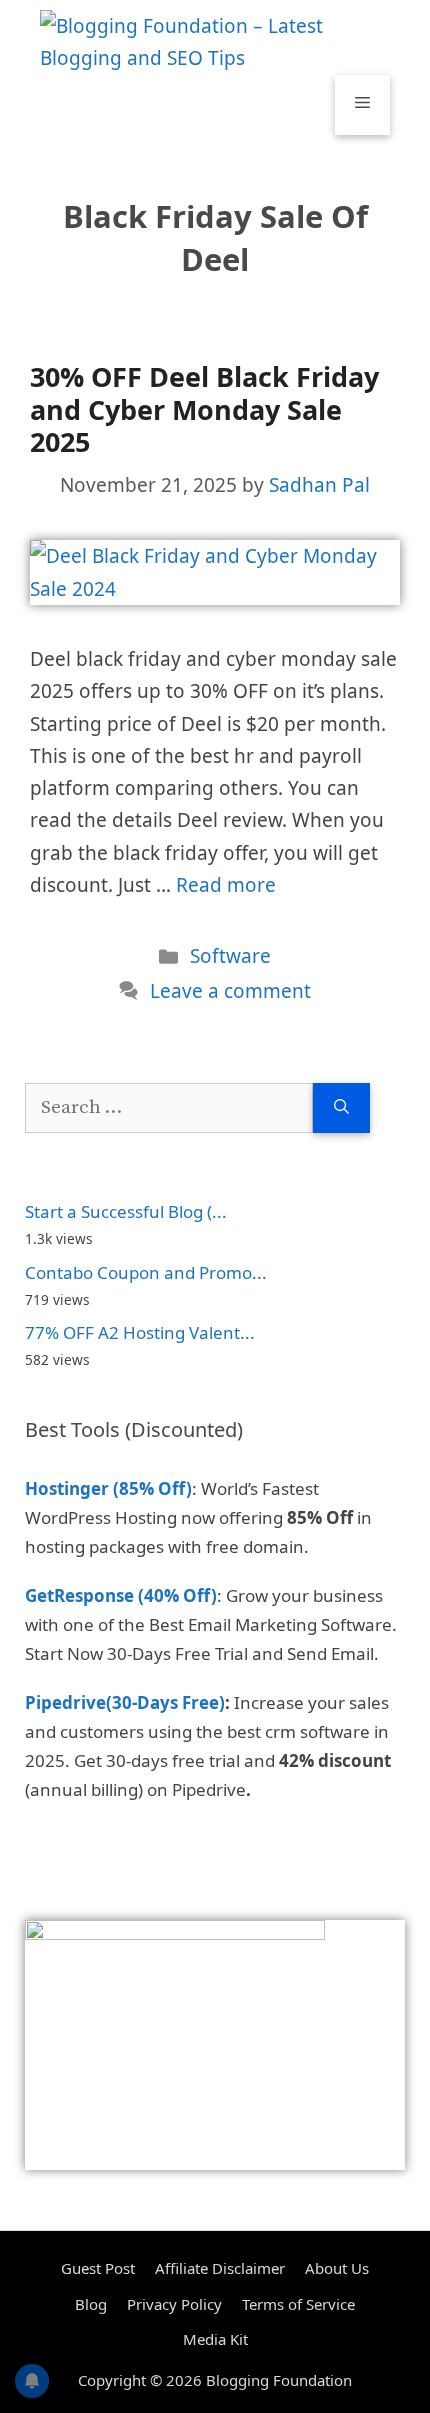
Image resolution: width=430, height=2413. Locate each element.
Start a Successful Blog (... (126, 1211)
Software (230, 956)
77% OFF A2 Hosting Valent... (140, 1332)
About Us (337, 2268)
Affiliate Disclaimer (220, 2268)
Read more (226, 885)
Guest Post (98, 2268)
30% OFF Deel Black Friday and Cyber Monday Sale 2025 (204, 409)
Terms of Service (298, 2304)
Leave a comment (230, 991)
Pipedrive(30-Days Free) (125, 1702)
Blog (91, 2304)
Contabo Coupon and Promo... (146, 1272)
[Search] (341, 1108)
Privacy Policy (174, 2304)
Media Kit (215, 2339)
